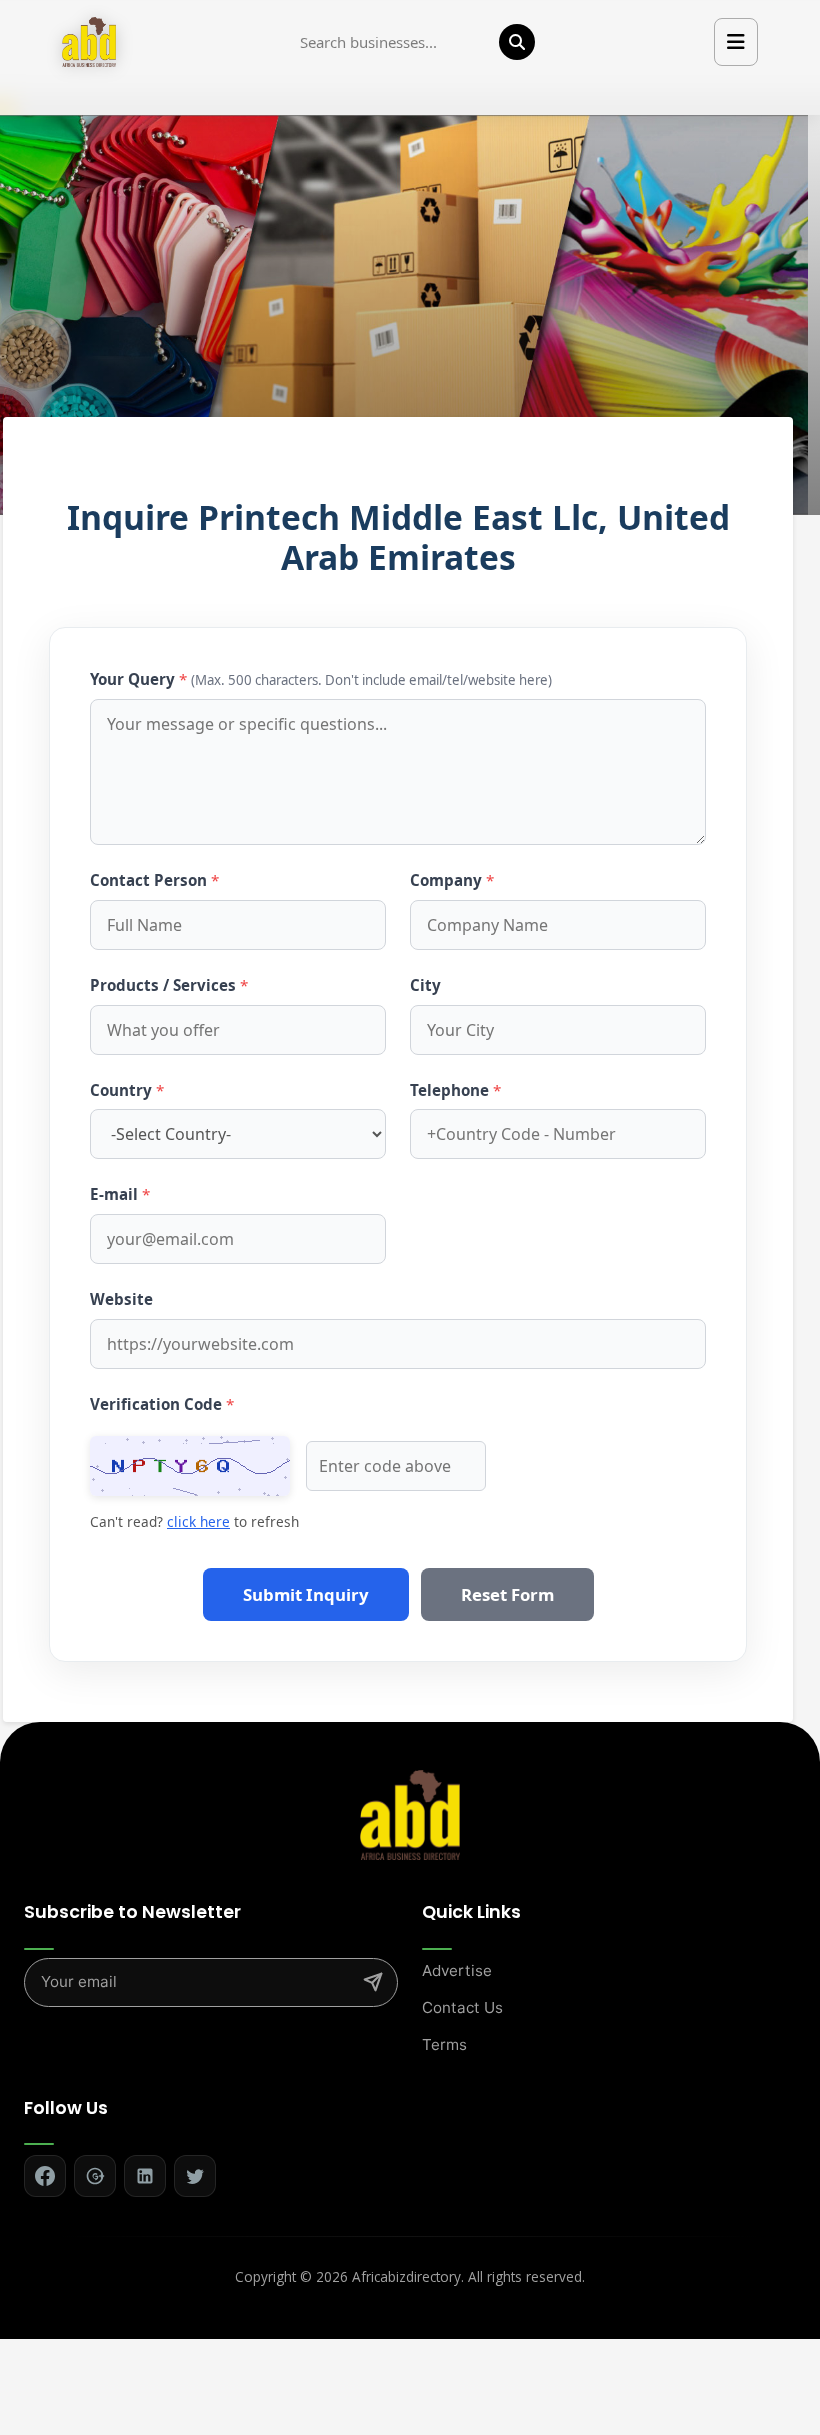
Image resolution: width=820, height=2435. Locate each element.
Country (127, 1090)
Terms (444, 2044)
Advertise (457, 1970)
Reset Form (507, 1594)
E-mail (120, 1194)
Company (452, 880)
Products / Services (169, 985)
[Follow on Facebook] (45, 2176)
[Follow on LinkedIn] (145, 2176)
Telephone (455, 1090)
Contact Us (462, 2007)
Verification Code (162, 1404)
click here (198, 1521)
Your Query (321, 679)
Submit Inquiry (306, 1594)
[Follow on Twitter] (195, 2176)
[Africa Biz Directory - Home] (410, 1814)
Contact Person (154, 880)
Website (121, 1299)
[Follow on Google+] (95, 2176)
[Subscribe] (373, 1982)
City (425, 985)
